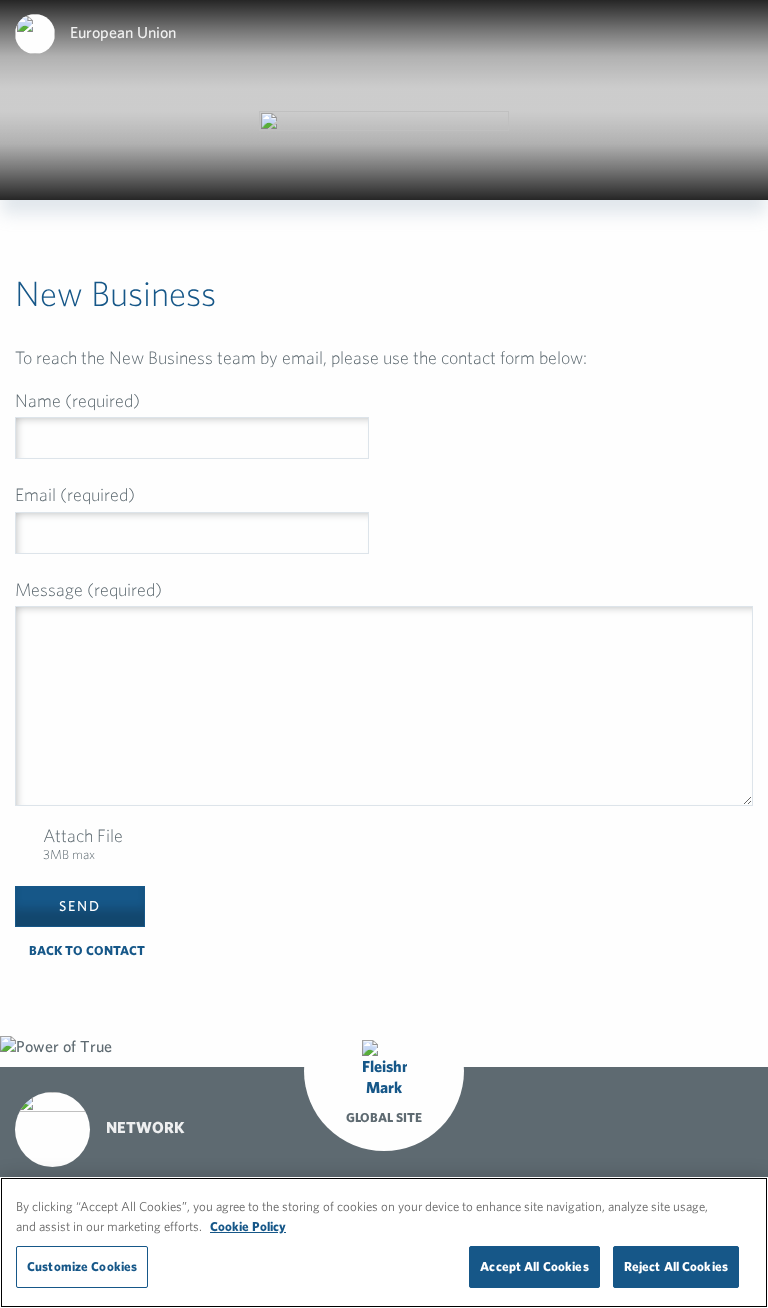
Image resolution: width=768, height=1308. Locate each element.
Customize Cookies (82, 1266)
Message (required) (88, 589)
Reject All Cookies (676, 1266)
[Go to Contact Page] (526, 1126)
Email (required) (75, 494)
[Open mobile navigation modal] (747, 30)
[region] (384, 1242)
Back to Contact (85, 950)
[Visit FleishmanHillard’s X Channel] (572, 1129)
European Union (123, 32)
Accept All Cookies (534, 1266)
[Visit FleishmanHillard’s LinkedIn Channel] (618, 1126)
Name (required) (77, 400)
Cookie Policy (248, 1226)
